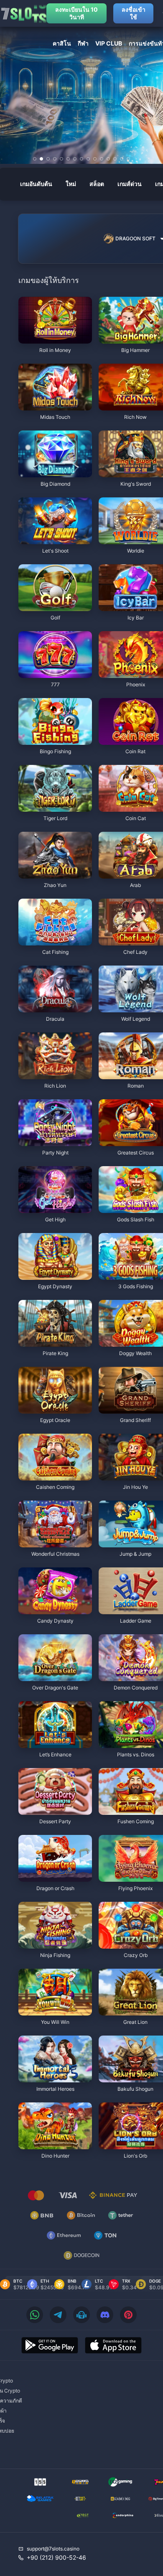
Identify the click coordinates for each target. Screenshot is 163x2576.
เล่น (55, 339)
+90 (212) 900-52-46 (56, 2557)
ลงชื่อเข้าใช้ (134, 13)
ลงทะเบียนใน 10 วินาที (76, 13)
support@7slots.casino (53, 2549)
